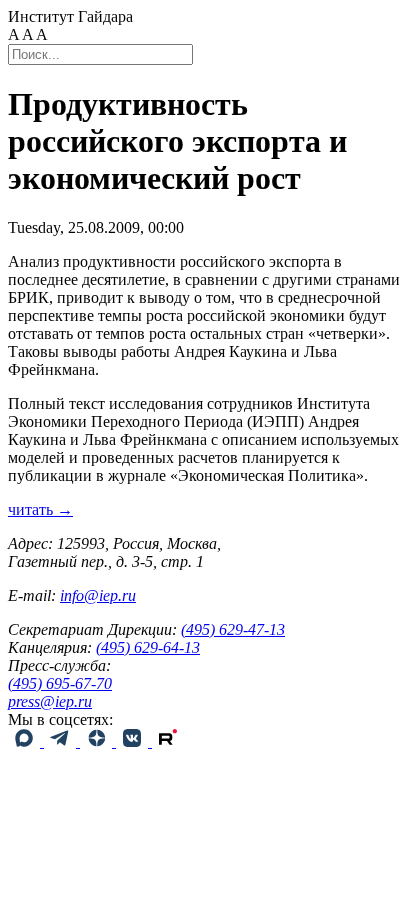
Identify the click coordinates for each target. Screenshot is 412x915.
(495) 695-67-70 (60, 683)
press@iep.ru (50, 701)
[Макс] (26, 741)
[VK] (134, 741)
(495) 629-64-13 (148, 647)
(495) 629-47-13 (233, 629)
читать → (40, 509)
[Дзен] (98, 741)
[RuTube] (168, 741)
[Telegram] (62, 741)
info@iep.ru (98, 595)
